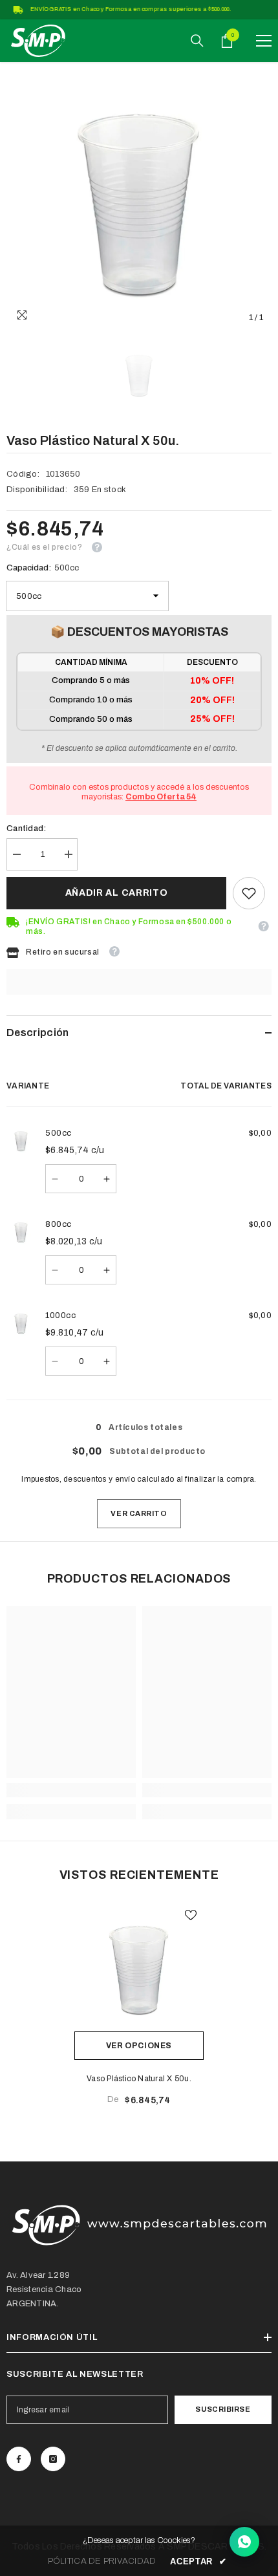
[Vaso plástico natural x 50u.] (139, 1967)
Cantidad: (26, 828)
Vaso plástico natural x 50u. (139, 2079)
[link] (249, 893)
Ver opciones (139, 2046)
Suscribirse (223, 2409)
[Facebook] (19, 2459)
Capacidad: (43, 568)
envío (125, 1479)
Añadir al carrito (117, 893)
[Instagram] (53, 2459)
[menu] (264, 41)
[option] (139, 198)
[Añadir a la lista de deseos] (191, 1915)
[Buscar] (197, 41)
